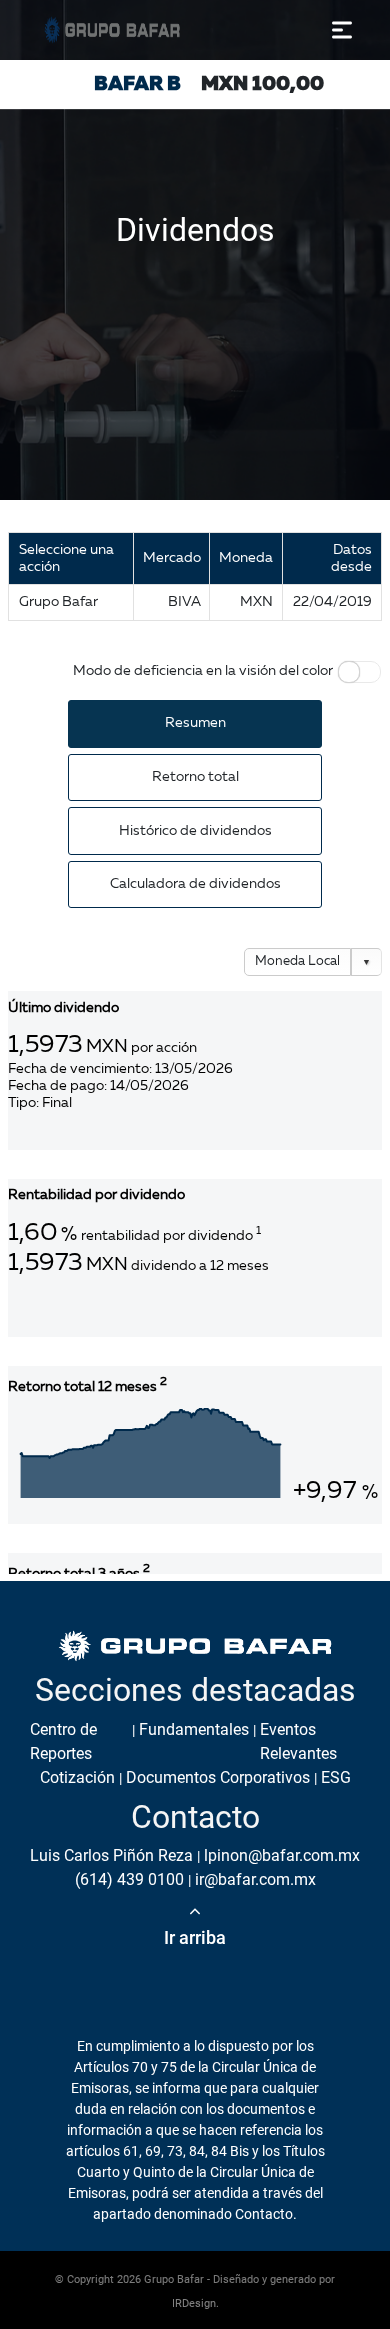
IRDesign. (195, 2303)
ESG (336, 1777)
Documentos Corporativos (218, 1777)
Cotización (77, 1777)
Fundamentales (194, 1729)
